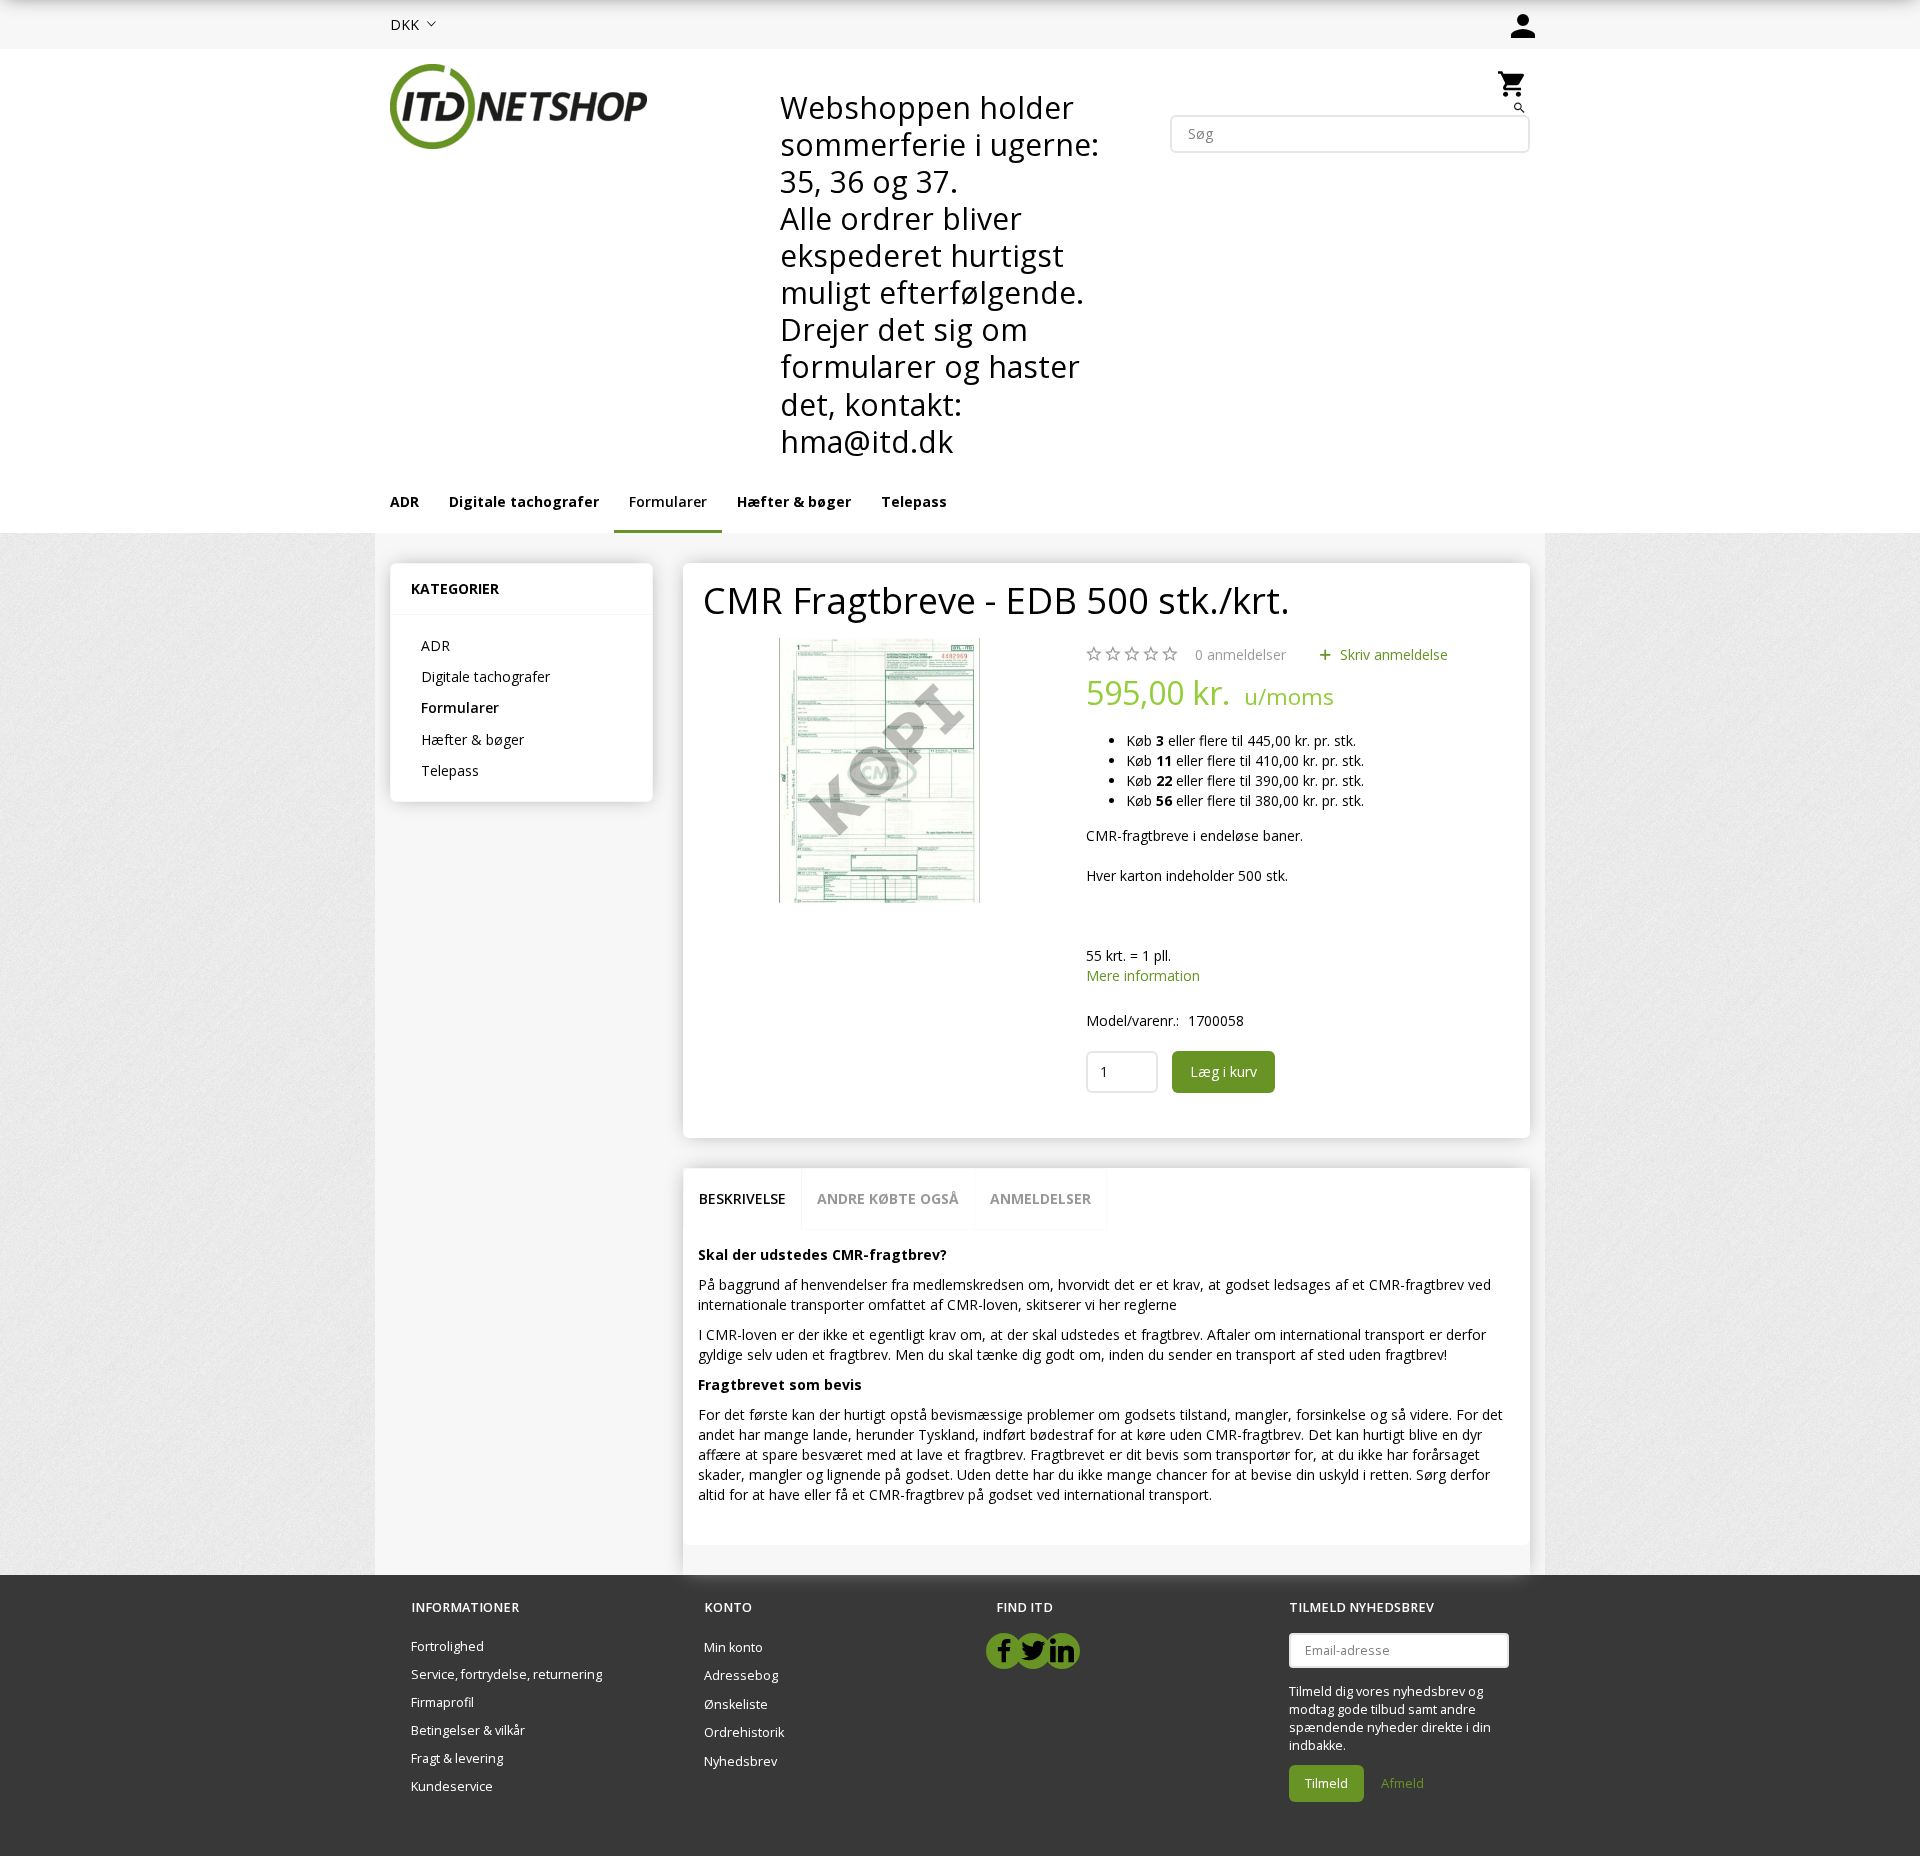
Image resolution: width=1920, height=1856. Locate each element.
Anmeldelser (1040, 1198)
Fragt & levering (457, 1758)
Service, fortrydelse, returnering (506, 1674)
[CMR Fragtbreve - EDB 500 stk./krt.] (880, 770)
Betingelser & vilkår (468, 1730)
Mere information (1143, 975)
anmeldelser (1240, 654)
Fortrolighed (447, 1646)
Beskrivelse (742, 1198)
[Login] (1523, 24)
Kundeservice (452, 1786)
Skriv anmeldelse (1392, 654)
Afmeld (1402, 1783)
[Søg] (1519, 107)
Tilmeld (1326, 1783)
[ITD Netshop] (518, 104)
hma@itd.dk (866, 441)
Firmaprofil (442, 1702)
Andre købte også (888, 1198)
